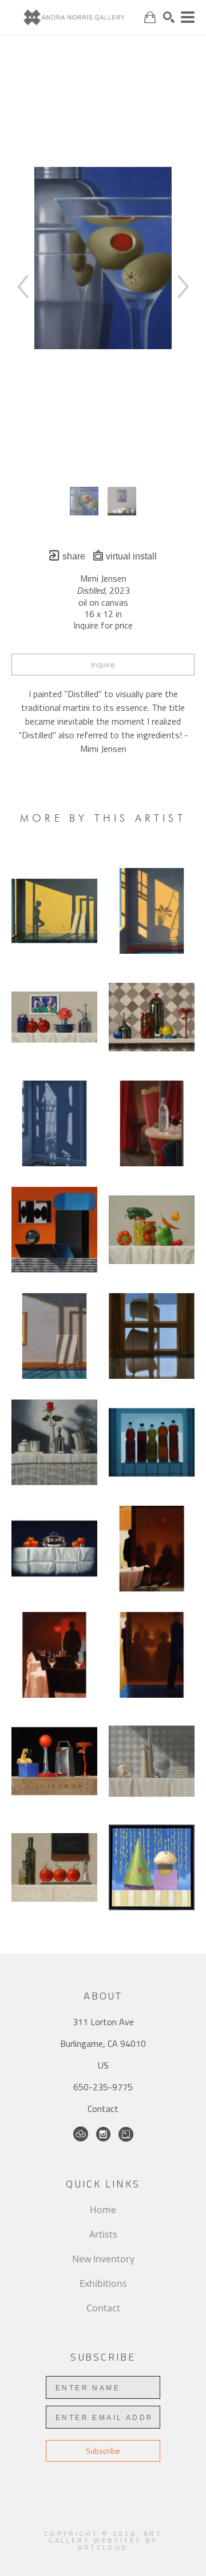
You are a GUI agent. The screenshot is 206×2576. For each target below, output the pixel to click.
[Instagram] (103, 2134)
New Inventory (103, 2259)
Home (103, 2210)
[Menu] (188, 17)
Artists (103, 2234)
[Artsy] (126, 2134)
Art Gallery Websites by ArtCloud (105, 2540)
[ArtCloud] (81, 2134)
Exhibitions (103, 2283)
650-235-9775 (103, 2087)
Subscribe (103, 2451)
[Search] (169, 17)
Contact (103, 2109)
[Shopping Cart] (150, 17)
